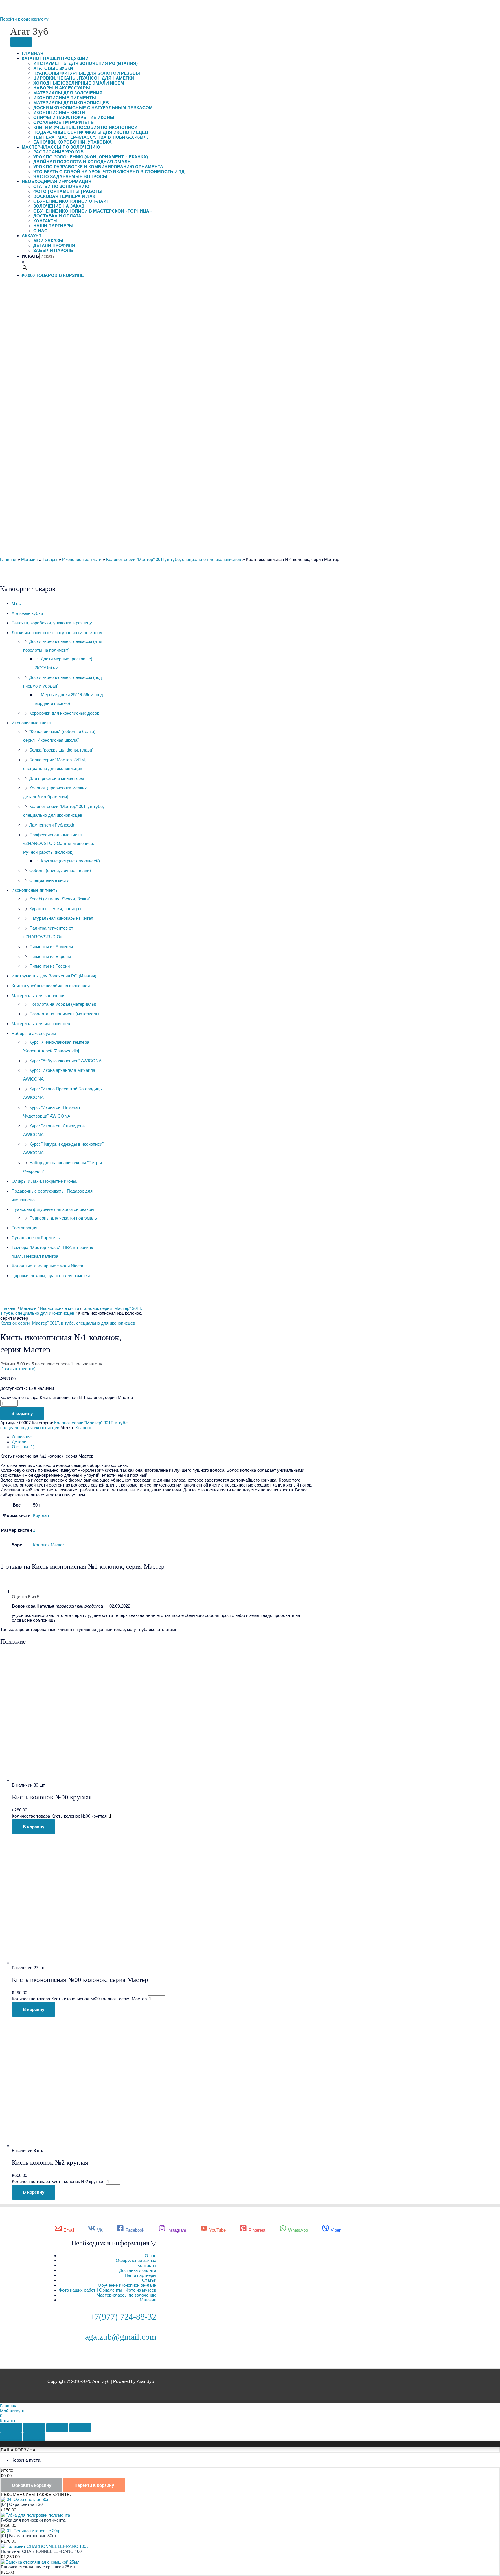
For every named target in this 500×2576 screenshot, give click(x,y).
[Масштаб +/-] (11, 2428)
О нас (40, 231)
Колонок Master (48, 1545)
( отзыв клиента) (18, 1369)
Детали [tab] (19, 1442)
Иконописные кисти (59, 113)
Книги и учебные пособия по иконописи (85, 127)
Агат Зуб (29, 31)
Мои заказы (48, 241)
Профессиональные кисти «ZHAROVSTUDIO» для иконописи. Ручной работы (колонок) (59, 843)
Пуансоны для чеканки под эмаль (63, 1218)
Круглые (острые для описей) (70, 861)
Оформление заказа (136, 2260)
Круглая (41, 1515)
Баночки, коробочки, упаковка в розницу (52, 623)
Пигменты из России (49, 966)
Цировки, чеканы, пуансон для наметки (84, 78)
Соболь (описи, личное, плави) (60, 870)
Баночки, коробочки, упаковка (72, 142)
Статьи (149, 2280)
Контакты (45, 221)
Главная (33, 53)
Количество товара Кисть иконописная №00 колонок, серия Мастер (79, 1999)
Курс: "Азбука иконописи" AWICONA (65, 1061)
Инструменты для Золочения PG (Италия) (86, 63)
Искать (31, 256)
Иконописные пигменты (65, 98)
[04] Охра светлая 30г (22, 2504)
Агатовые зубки (53, 68)
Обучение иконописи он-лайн (71, 201)
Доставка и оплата (57, 216)
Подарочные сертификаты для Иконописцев (91, 132)
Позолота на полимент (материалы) (65, 1014)
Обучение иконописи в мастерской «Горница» (92, 211)
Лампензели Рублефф (52, 825)
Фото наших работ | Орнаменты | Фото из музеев (108, 2290)
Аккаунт (32, 236)
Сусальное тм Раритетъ (64, 122)
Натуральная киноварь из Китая (61, 918)
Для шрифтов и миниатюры (57, 778)
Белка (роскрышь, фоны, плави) (61, 750)
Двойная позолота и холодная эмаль (82, 162)
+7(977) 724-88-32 (123, 2317)
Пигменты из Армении (51, 947)
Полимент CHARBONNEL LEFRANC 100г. (42, 2551)
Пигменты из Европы (50, 956)
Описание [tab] (22, 1437)
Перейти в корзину (94, 2485)
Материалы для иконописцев (71, 103)
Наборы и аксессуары (62, 88)
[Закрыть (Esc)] (80, 2428)
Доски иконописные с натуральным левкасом (93, 108)
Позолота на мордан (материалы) (63, 1004)
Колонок (83, 1428)
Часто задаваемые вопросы (70, 177)
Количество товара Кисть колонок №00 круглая (59, 1816)
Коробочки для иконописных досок (64, 713)
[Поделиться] (57, 2428)
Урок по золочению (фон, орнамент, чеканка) (91, 157)
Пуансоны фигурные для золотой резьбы (87, 73)
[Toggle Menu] (21, 42)
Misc (16, 603)
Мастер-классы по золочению (61, 147)
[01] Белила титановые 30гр (28, 2536)
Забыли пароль (53, 250)
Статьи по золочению (61, 186)
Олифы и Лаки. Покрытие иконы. (74, 117)
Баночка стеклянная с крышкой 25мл (38, 2567)
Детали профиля (54, 245)
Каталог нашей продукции (55, 58)
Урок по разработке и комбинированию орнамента (98, 167)
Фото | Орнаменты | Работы (68, 191)
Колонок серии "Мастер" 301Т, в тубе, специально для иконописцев (71, 1311)
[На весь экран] (34, 2428)
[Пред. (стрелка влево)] (11, 2437)
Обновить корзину (32, 2485)
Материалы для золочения (68, 93)
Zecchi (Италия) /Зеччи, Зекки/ (59, 899)
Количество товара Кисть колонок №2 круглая (58, 2181)
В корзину (22, 1413)
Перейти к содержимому (24, 19)
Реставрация (24, 1228)
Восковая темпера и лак (64, 196)
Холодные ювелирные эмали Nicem (79, 83)
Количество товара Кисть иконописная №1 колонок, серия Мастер (67, 1397)
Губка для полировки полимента (33, 2520)
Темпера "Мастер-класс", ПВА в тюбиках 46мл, (91, 137)
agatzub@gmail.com (121, 2337)
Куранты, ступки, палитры (55, 909)
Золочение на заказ (59, 206)
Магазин (28, 1308)
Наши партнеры (53, 226)
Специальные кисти (49, 880)
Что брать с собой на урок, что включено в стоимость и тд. (110, 172)
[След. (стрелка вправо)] (34, 2437)
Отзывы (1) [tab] (23, 1447)
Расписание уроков (58, 152)
